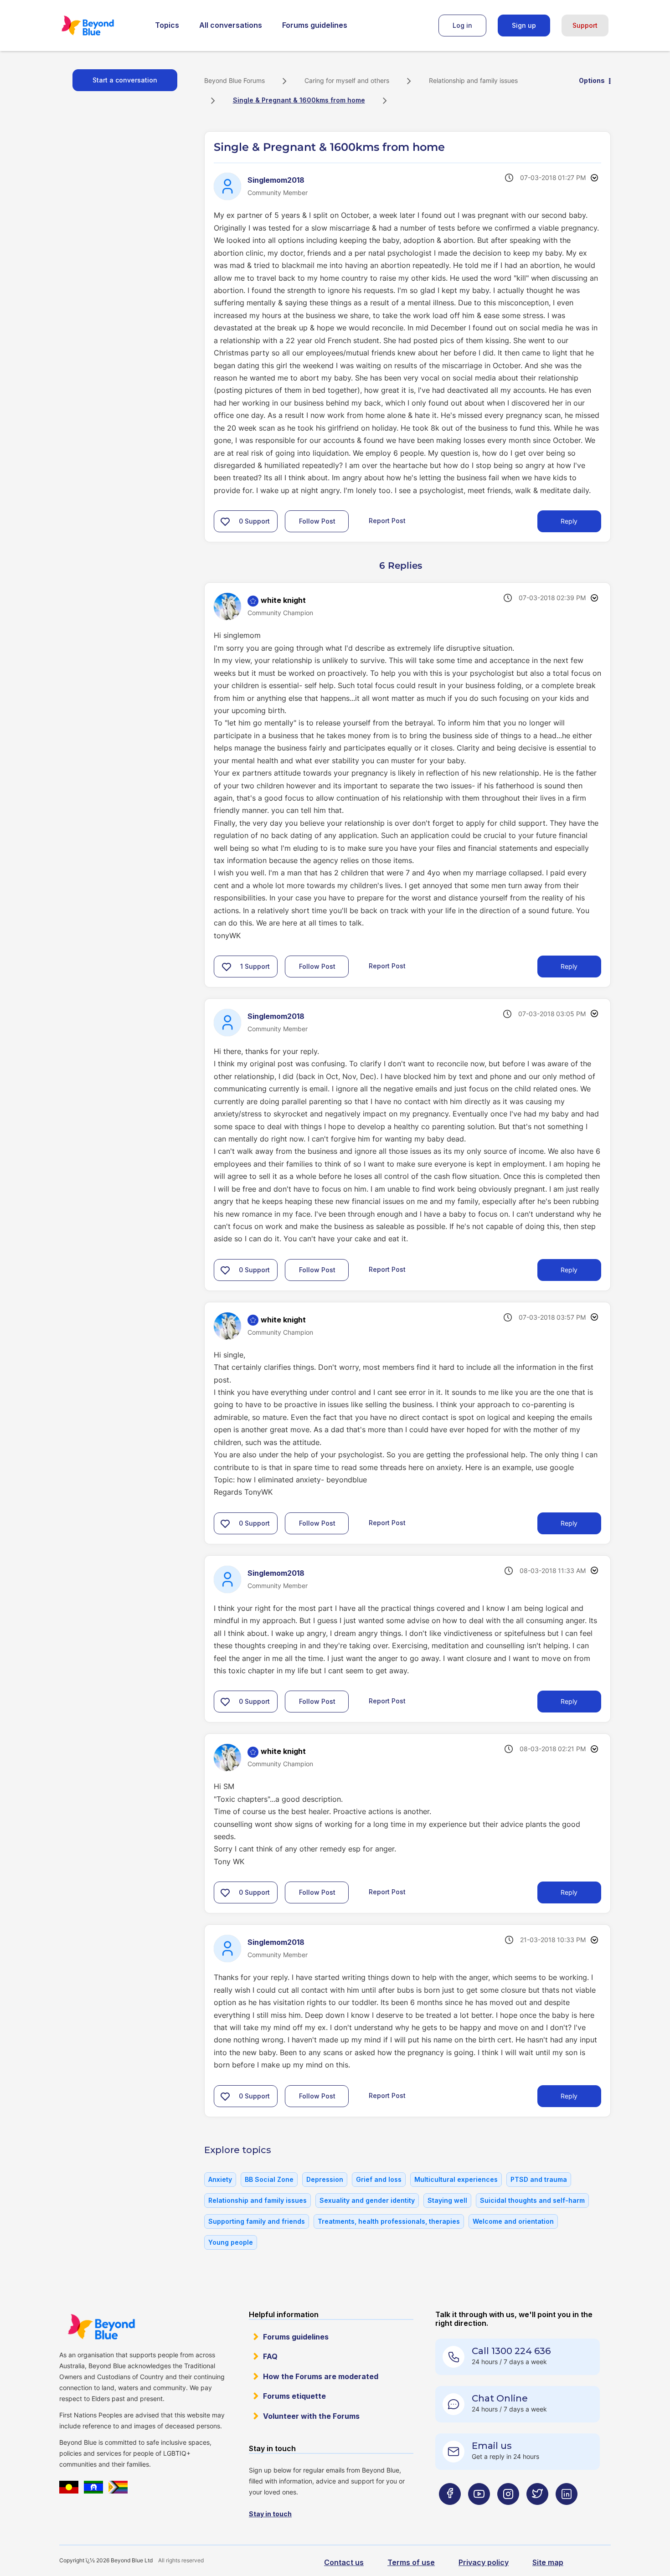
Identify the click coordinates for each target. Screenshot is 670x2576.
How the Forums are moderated (321, 2376)
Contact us (344, 2562)
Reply (569, 521)
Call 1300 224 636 (511, 2351)
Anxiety (220, 2179)
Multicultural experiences (456, 2179)
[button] (225, 521)
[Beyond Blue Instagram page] (508, 2512)
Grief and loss (379, 2179)
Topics (167, 25)
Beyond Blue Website (101, 2327)
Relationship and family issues (473, 80)
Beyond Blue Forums (100, 26)
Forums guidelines (315, 25)
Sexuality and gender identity (367, 2200)
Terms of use (411, 2562)
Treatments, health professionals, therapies (389, 2221)
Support (585, 25)
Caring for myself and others (347, 80)
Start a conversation (125, 80)
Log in (462, 25)
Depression (325, 2179)
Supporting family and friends (257, 2221)
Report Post (387, 521)
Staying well (447, 2200)
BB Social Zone (269, 2179)
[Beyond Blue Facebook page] (450, 2512)
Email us (492, 2446)
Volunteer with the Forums (311, 2416)
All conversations (231, 25)
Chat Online (500, 2398)
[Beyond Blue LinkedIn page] (567, 2512)
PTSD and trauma (539, 2179)
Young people (231, 2242)
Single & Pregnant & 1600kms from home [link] (299, 100)
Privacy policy (484, 2562)
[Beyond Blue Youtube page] (479, 2512)
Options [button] (592, 80)
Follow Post (317, 521)
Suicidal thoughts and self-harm (532, 2200)
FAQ (270, 2356)
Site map (548, 2562)
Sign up (524, 25)
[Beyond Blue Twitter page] (537, 2512)
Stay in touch (270, 2514)
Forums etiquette (294, 2396)
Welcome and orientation (513, 2221)
